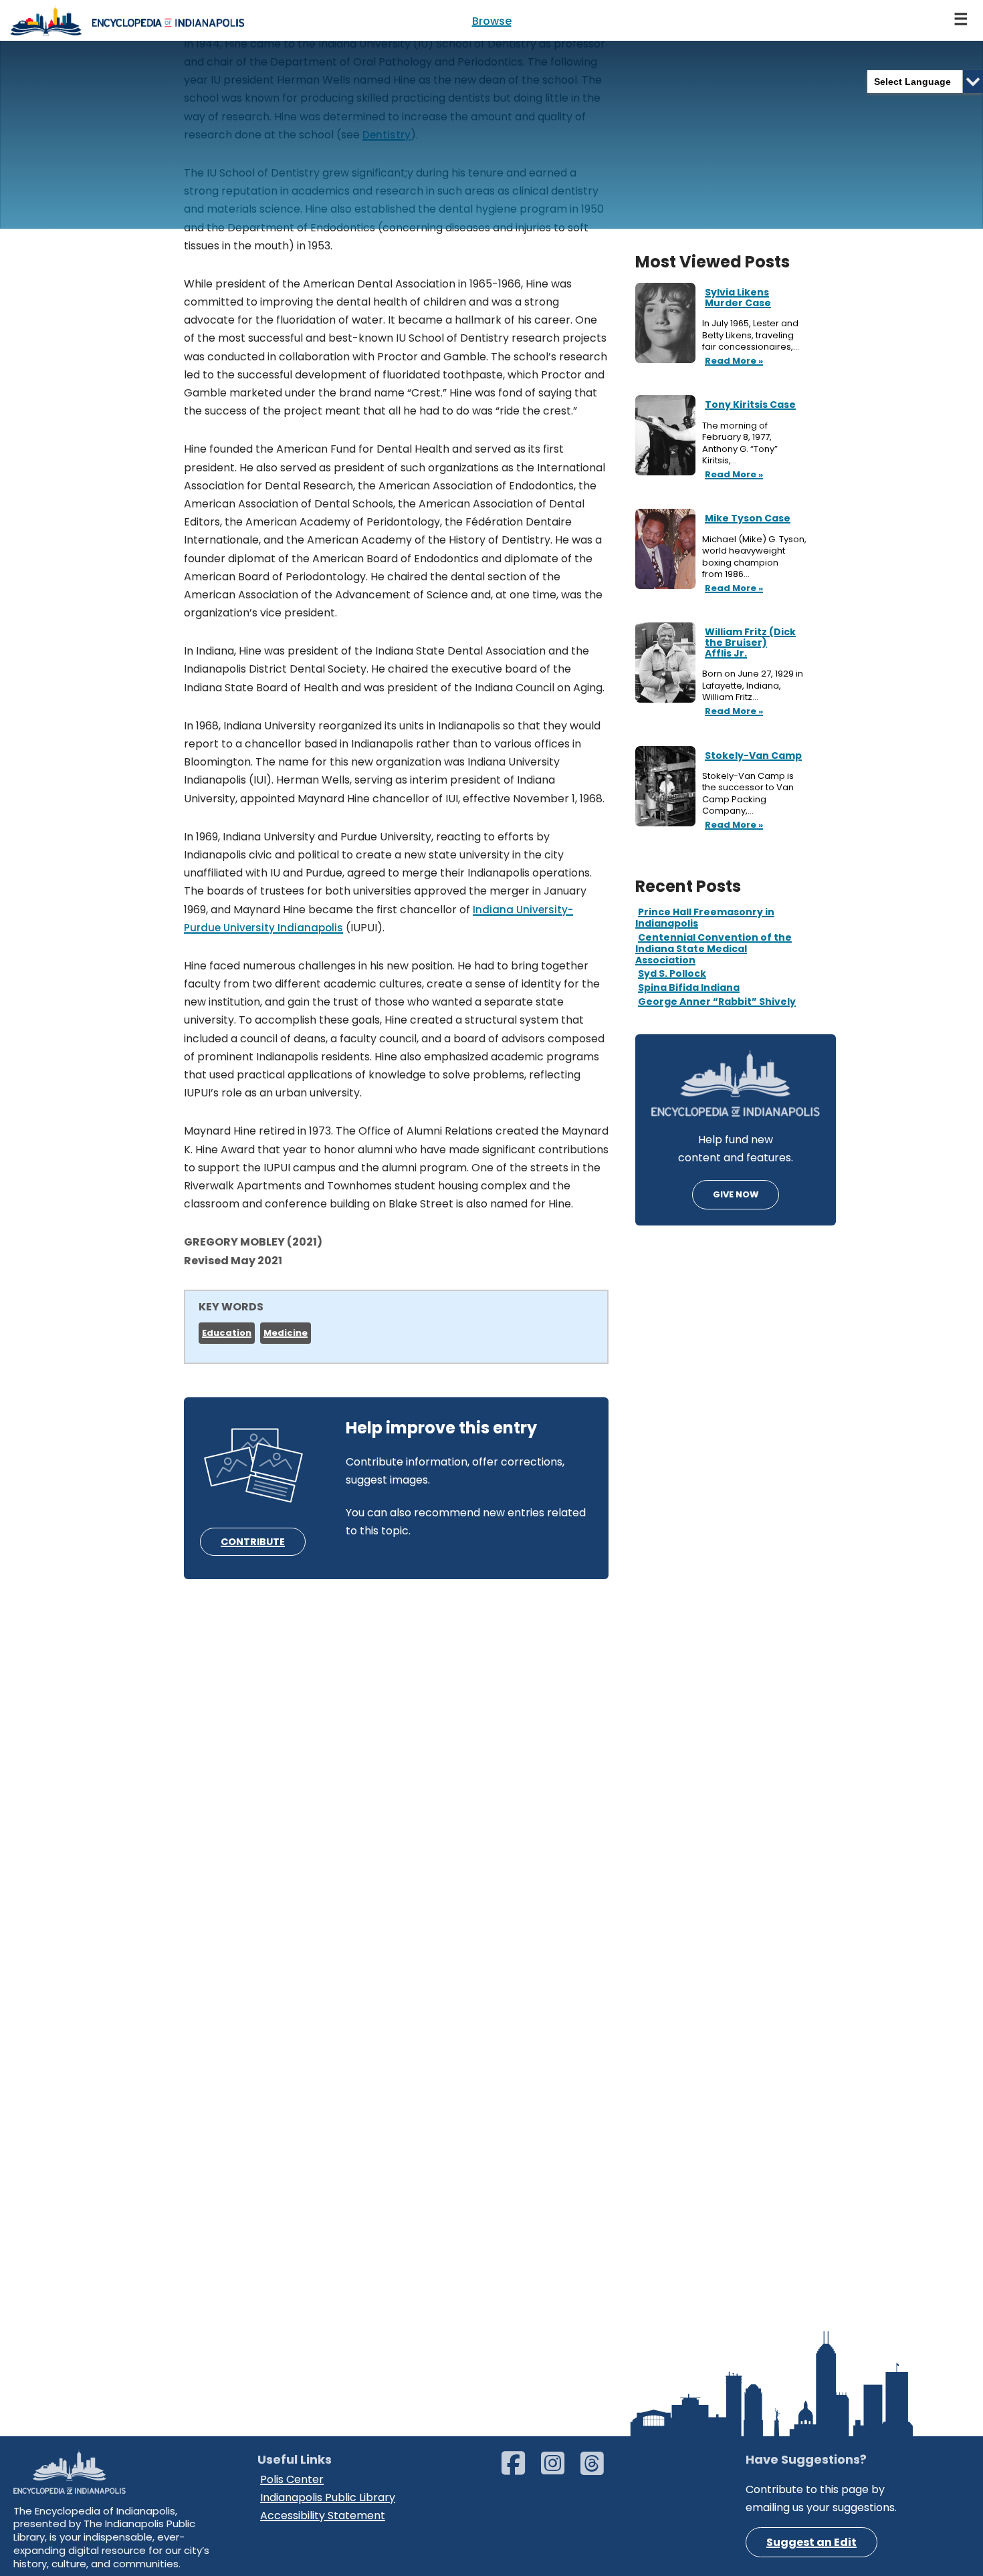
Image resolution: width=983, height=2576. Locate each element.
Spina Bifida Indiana (689, 987)
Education (227, 1333)
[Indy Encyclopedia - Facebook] (520, 2469)
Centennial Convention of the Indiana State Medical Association (714, 949)
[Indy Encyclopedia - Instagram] (559, 2469)
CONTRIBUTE (253, 1542)
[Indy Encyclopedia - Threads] (599, 2469)
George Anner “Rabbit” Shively (717, 1002)
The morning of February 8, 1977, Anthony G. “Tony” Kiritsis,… (740, 443)
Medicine (286, 1333)
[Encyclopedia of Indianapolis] (127, 20)
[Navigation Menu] (962, 20)
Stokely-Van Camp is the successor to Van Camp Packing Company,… (748, 794)
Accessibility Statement (323, 2515)
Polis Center (292, 2479)
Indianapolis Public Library (328, 2497)
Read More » (733, 362)
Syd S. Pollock (672, 973)
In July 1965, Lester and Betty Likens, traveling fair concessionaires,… (752, 335)
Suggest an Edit (811, 2542)
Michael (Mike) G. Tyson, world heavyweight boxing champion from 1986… (754, 557)
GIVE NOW (736, 1194)
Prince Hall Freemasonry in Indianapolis (705, 918)
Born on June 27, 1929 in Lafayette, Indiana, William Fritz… (753, 686)
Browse (492, 21)
